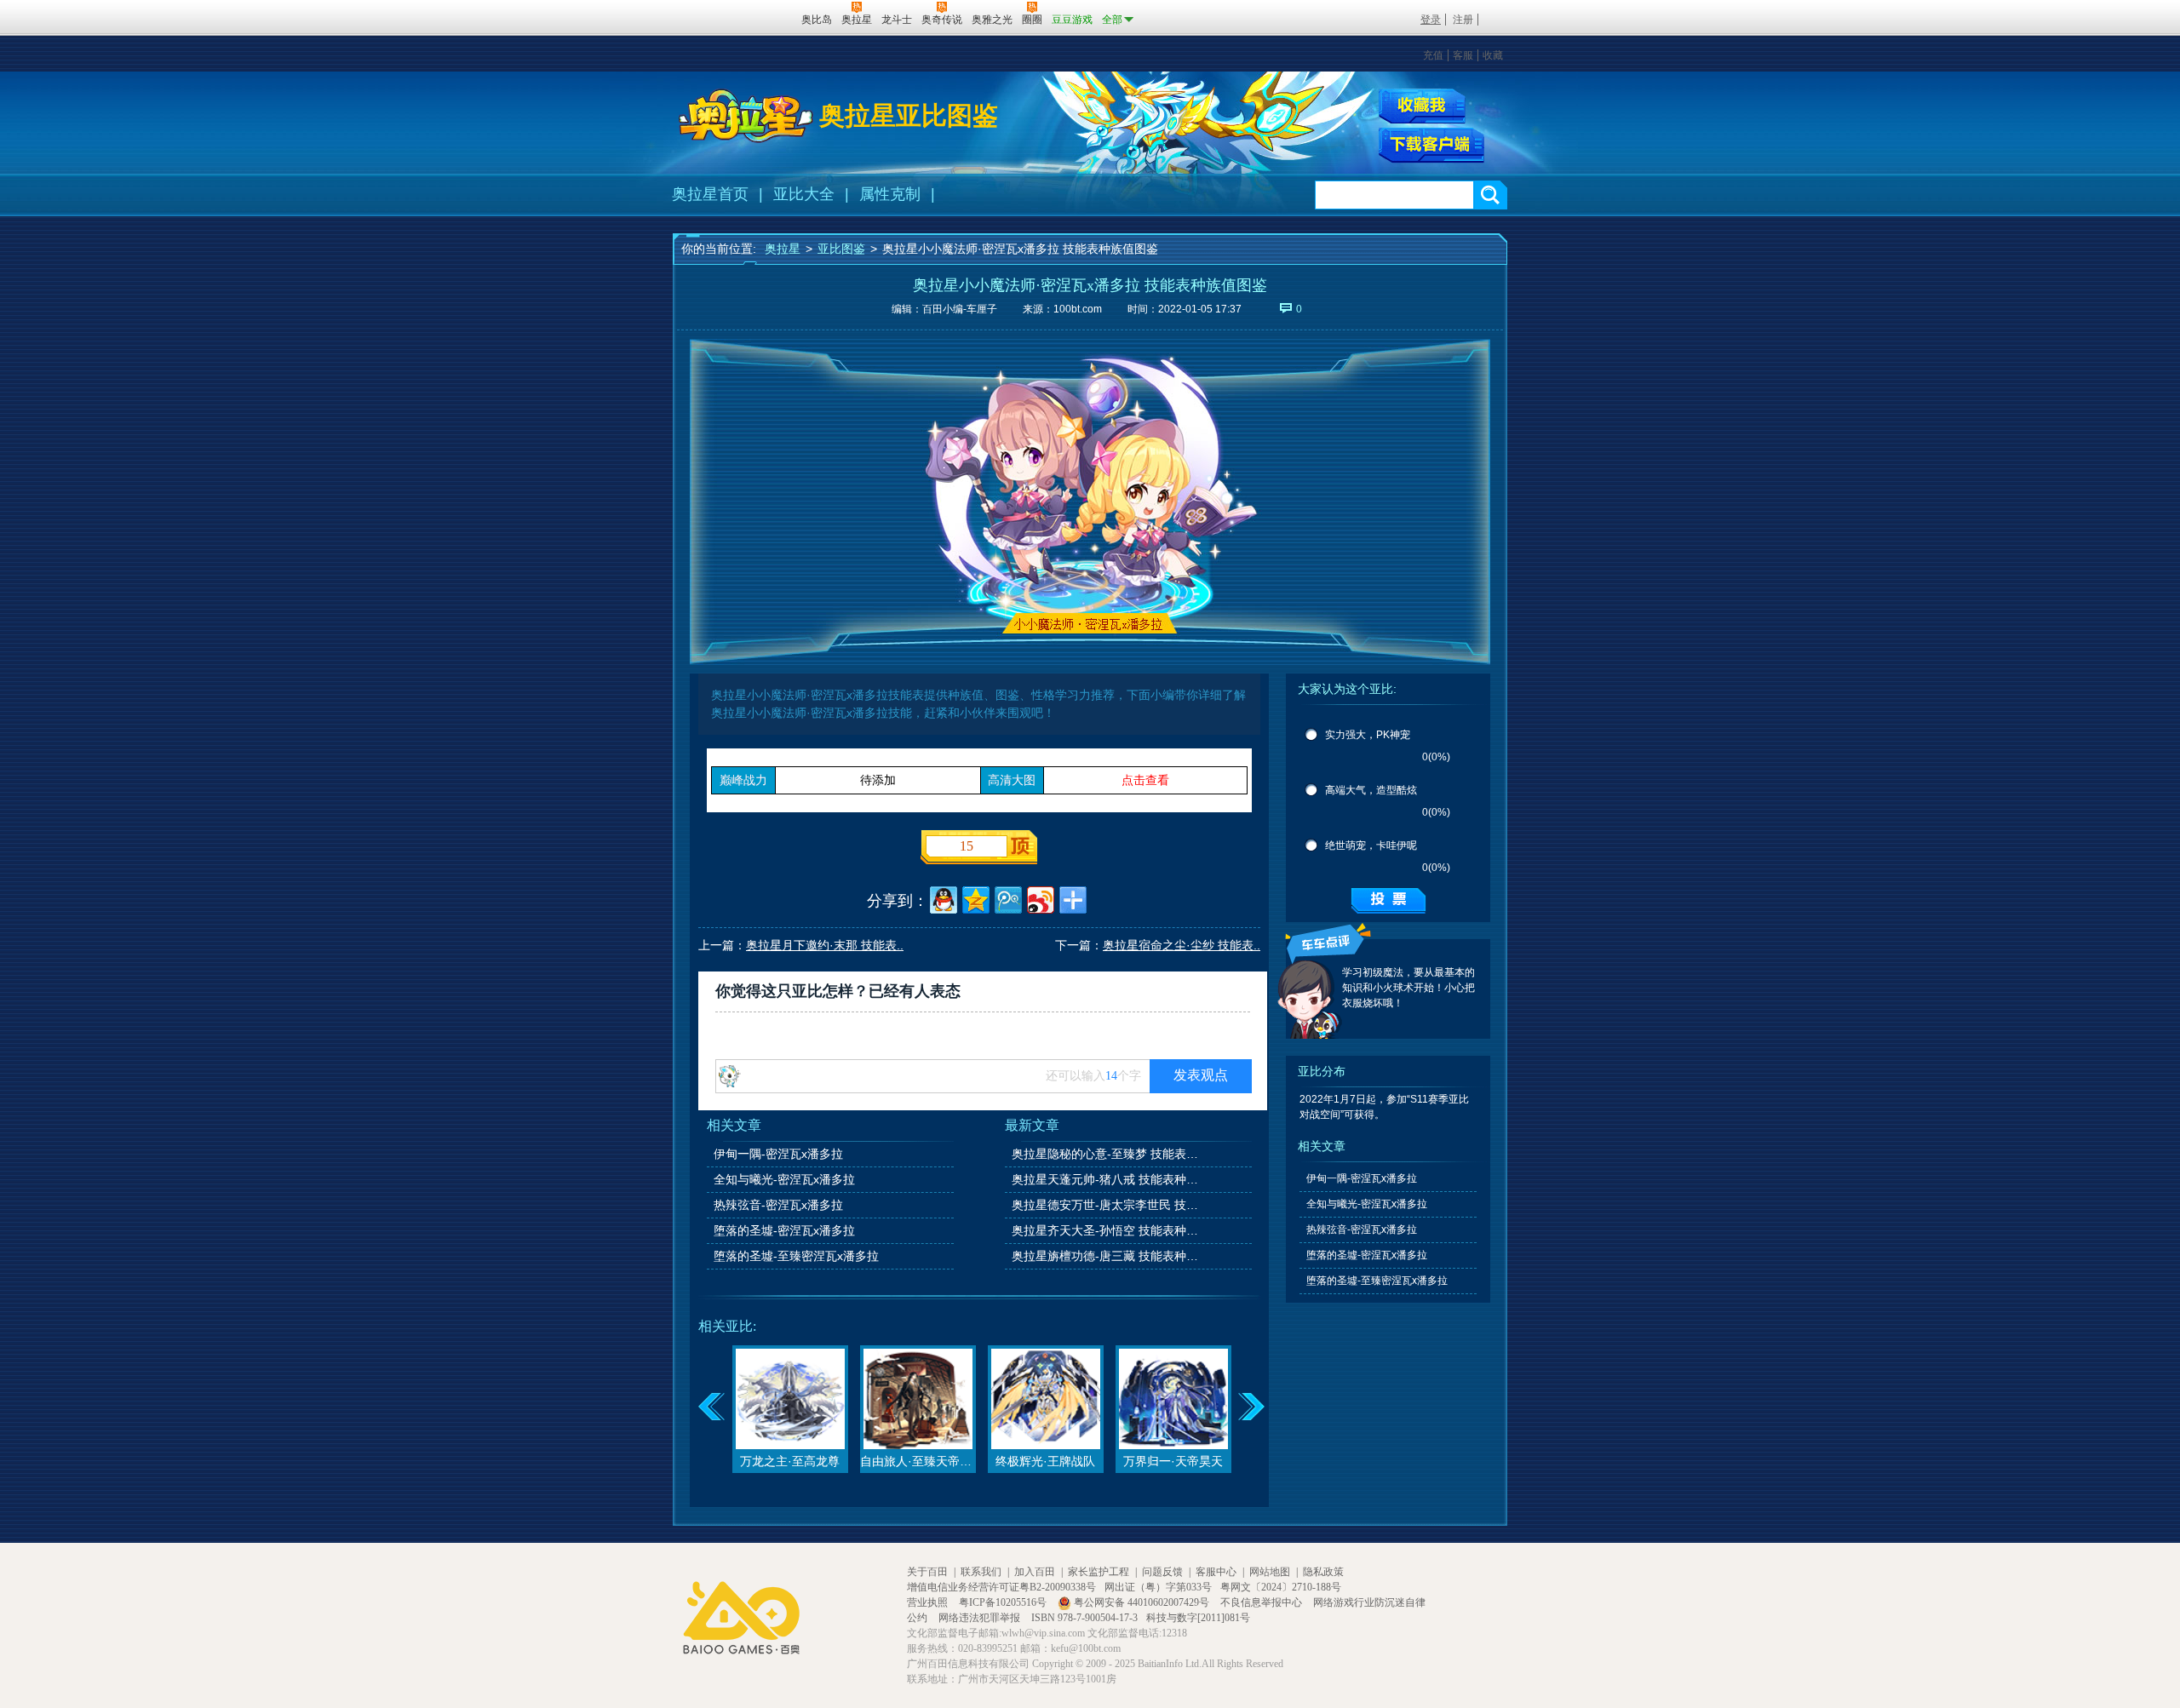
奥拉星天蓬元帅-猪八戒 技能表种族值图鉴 (1106, 1179)
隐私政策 (1323, 1572)
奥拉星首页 (710, 194)
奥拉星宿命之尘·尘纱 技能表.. (1182, 945)
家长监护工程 (1099, 1572)
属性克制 (890, 194)
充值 (1433, 55)
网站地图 (1270, 1572)
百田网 (763, 18)
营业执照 (929, 1602)
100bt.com (1078, 309)
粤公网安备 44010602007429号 (1142, 1602)
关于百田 (927, 1572)
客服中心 (1216, 1572)
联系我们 (981, 1572)
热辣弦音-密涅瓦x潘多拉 (778, 1205)
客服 (1463, 55)
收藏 (1493, 55)
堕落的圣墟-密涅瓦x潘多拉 (784, 1230)
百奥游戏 (699, 19)
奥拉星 (783, 249)
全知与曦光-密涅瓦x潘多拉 (784, 1179)
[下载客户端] (1431, 146)
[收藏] (1422, 106)
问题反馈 (1162, 1572)
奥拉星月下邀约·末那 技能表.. (825, 945)
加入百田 (1035, 1572)
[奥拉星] (746, 116)
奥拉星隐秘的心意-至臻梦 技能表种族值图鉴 (1106, 1154)
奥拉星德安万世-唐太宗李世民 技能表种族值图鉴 (1106, 1205)
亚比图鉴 (841, 249)
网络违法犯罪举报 (981, 1618)
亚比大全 (804, 194)
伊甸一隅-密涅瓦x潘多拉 (778, 1154)
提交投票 (1388, 901)
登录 (1431, 20)
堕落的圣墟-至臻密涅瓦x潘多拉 (796, 1256)
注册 (1463, 20)
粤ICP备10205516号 (1004, 1602)
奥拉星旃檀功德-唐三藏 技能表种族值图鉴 (1106, 1256)
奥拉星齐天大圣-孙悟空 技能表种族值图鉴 (1106, 1230)
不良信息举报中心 (1262, 1602)
